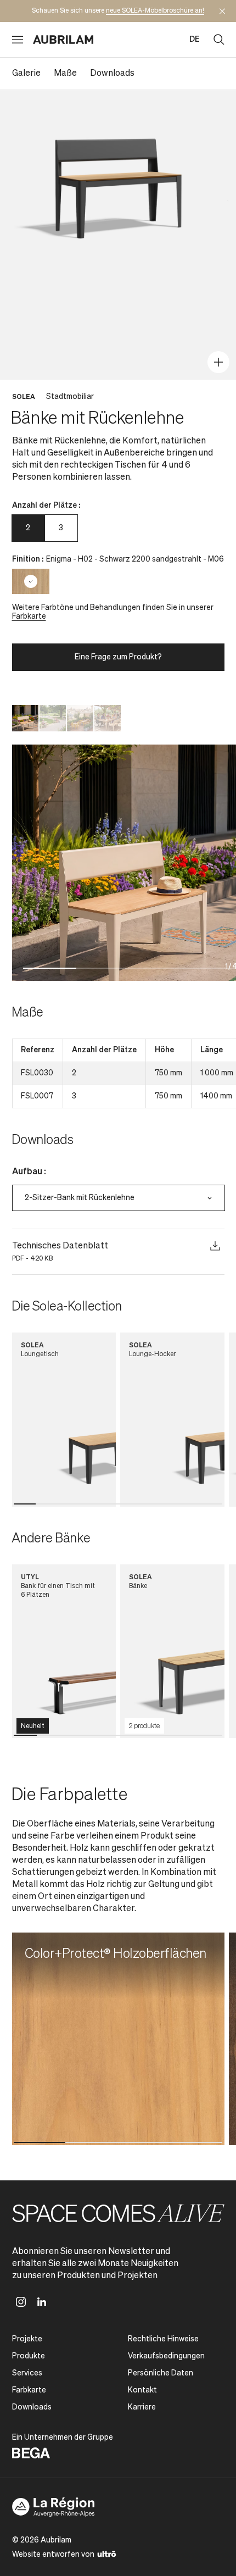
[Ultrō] (107, 2553)
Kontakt (142, 2390)
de (195, 40)
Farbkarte (29, 617)
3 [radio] (61, 528)
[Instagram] (21, 2302)
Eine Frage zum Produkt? (118, 657)
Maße (65, 74)
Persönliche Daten (161, 2373)
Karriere (142, 2407)
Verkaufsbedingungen (166, 2356)
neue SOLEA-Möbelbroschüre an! (155, 11)
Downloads (112, 74)
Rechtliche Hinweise (163, 2339)
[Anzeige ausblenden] (222, 11)
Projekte (27, 2339)
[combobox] (119, 1198)
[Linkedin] (42, 2302)
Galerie (26, 74)
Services (27, 2373)
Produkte (29, 2356)
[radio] (31, 581)
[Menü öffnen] (18, 40)
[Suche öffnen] (219, 40)
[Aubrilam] (63, 40)
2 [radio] (28, 528)
